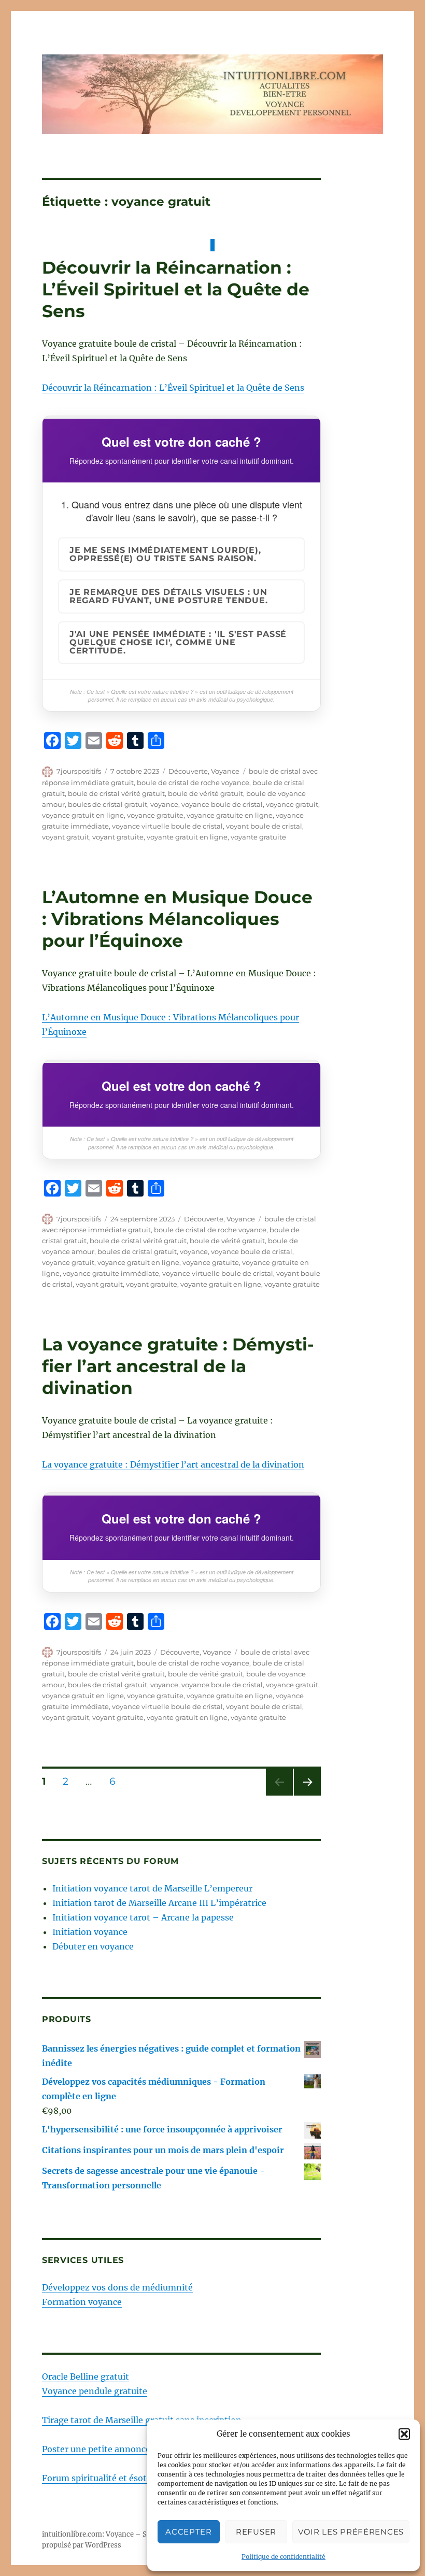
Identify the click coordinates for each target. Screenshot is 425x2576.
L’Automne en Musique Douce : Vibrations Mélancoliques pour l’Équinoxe (177, 919)
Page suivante (306, 1795)
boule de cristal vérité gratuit (116, 793)
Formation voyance (82, 2302)
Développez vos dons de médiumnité (117, 2287)
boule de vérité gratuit (206, 793)
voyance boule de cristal (222, 804)
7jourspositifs (79, 771)
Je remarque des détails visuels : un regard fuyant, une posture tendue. (169, 596)
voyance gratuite (155, 815)
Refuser (256, 2532)
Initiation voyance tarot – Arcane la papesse (143, 1917)
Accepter (189, 2532)
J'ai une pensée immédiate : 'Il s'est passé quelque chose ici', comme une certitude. (178, 642)
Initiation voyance (90, 1932)
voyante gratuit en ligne (187, 837)
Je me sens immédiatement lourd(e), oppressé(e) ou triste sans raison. (165, 554)
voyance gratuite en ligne (230, 815)
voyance (164, 804)
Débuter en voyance (93, 1946)
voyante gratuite (258, 837)
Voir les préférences (351, 2532)
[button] (404, 2434)
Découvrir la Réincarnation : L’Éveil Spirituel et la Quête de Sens (176, 289)
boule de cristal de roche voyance (193, 782)
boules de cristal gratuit (108, 804)
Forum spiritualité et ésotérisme (108, 2478)
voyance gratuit (292, 804)
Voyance (225, 771)
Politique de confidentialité (284, 2557)
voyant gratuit (66, 837)
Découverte (188, 771)
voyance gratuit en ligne (83, 815)
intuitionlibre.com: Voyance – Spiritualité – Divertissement (140, 2534)
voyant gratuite (118, 837)
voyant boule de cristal (264, 826)
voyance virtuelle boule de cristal (167, 826)
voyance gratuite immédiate (111, 1273)
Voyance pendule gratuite (95, 2391)
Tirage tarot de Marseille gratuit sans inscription (142, 2420)
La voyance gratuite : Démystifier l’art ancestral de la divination (178, 1366)
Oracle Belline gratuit (86, 2376)
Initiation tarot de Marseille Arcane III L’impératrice (159, 1903)
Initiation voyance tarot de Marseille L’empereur (152, 1888)
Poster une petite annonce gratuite (114, 2449)
